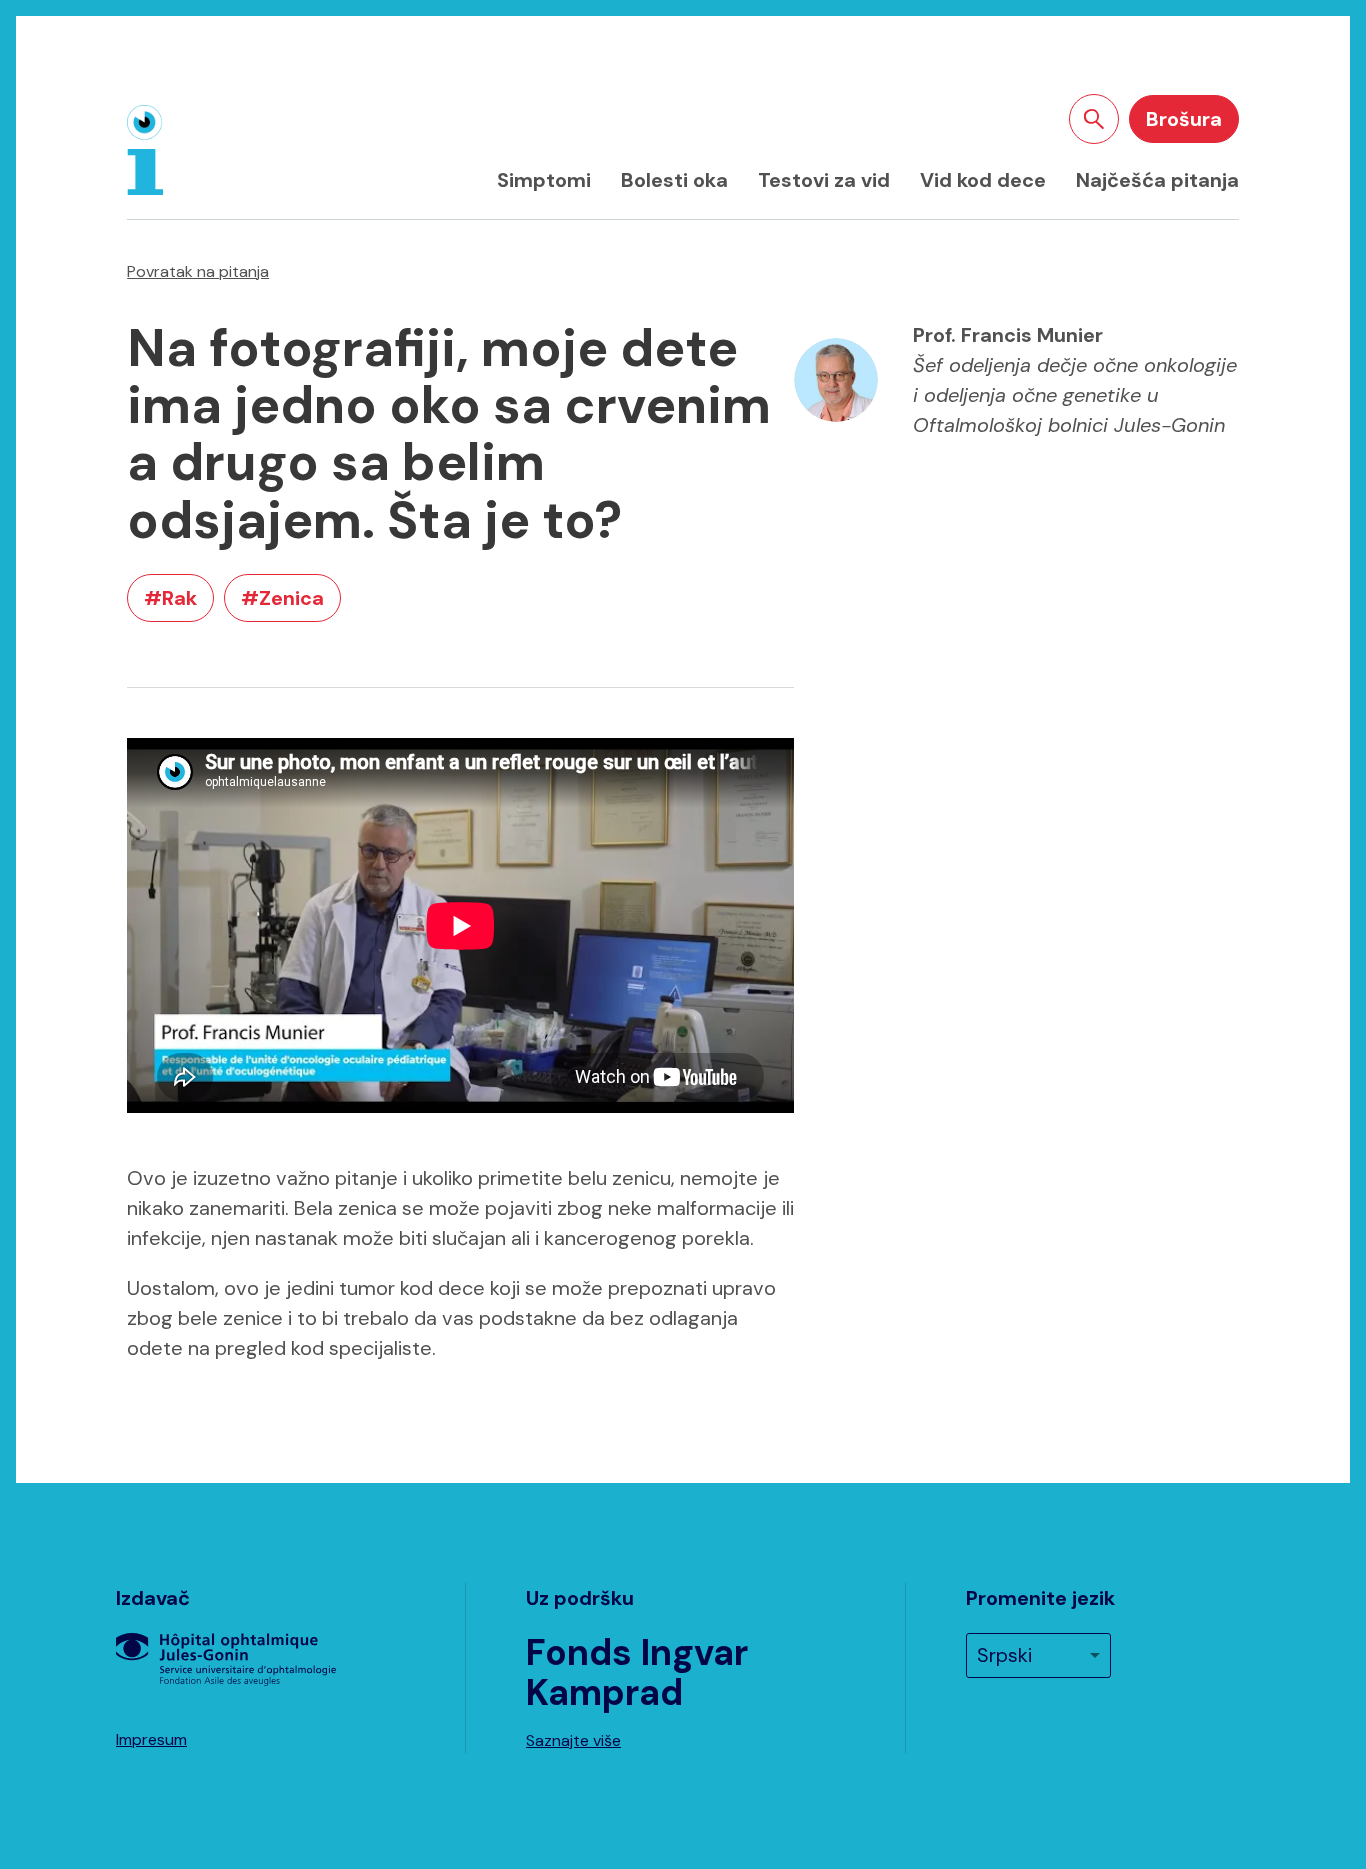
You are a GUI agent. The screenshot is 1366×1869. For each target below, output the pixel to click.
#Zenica (282, 598)
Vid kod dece (983, 180)
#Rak (170, 598)
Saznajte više (573, 1740)
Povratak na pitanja (198, 271)
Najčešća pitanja (1157, 180)
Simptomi (544, 180)
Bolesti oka (674, 180)
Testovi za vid (824, 180)
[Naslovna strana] (145, 150)
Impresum (151, 1739)
